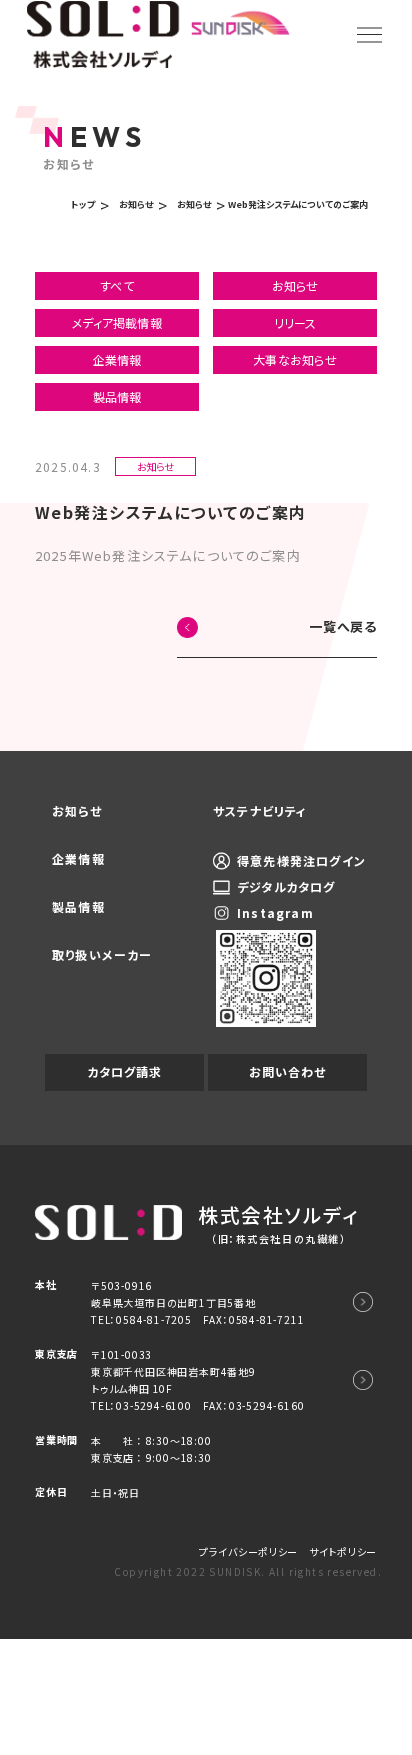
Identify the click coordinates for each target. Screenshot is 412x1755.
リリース (295, 322)
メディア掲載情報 (117, 322)
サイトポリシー (343, 1551)
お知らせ (295, 285)
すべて (117, 285)
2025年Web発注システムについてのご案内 (168, 555)
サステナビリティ (260, 810)
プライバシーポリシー (248, 1551)
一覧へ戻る (343, 626)
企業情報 (117, 359)
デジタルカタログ (286, 886)
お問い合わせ (287, 1071)
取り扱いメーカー (102, 954)
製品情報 (117, 396)
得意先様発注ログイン (301, 860)
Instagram (275, 912)
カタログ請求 (124, 1071)
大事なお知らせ (295, 359)
